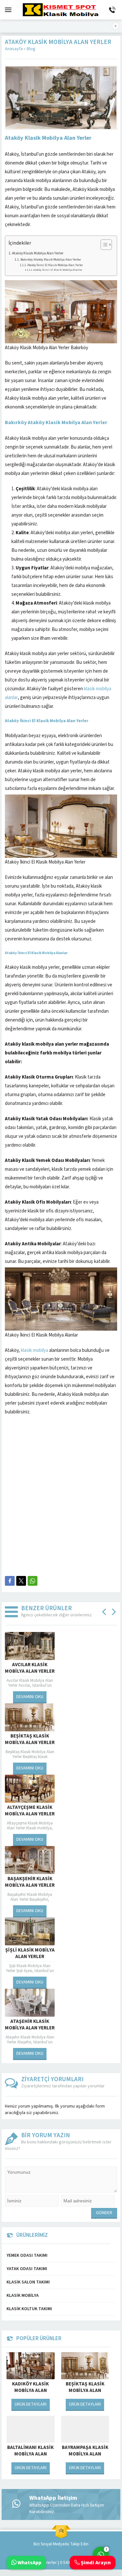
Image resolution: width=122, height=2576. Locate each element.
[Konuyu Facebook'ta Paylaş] (10, 1581)
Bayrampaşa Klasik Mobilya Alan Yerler (85, 2454)
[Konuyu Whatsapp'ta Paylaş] (33, 1581)
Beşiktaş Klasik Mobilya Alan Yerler (85, 2391)
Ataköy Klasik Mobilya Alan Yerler (38, 253)
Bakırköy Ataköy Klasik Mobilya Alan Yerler (51, 259)
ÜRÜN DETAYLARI (31, 2404)
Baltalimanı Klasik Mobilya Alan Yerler (30, 2454)
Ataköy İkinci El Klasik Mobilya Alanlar (58, 270)
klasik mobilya (34, 1350)
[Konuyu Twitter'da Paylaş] (21, 1581)
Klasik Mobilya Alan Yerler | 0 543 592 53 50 (48, 2563)
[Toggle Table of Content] (103, 245)
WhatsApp (29, 2563)
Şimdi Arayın (95, 2563)
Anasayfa (14, 49)
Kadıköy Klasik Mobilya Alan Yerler (30, 2391)
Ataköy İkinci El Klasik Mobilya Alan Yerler (55, 265)
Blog (31, 49)
